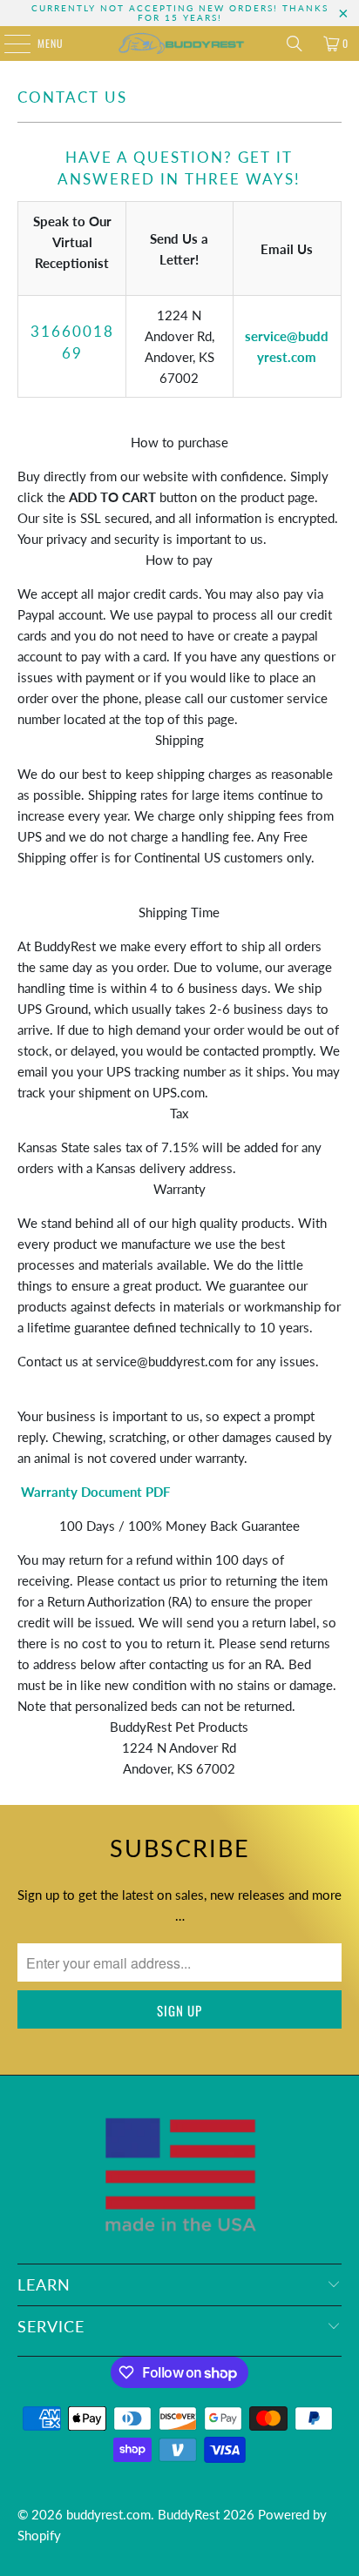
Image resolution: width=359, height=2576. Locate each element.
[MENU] (8, 44)
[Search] (295, 44)
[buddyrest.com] (179, 44)
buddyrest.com (108, 2514)
